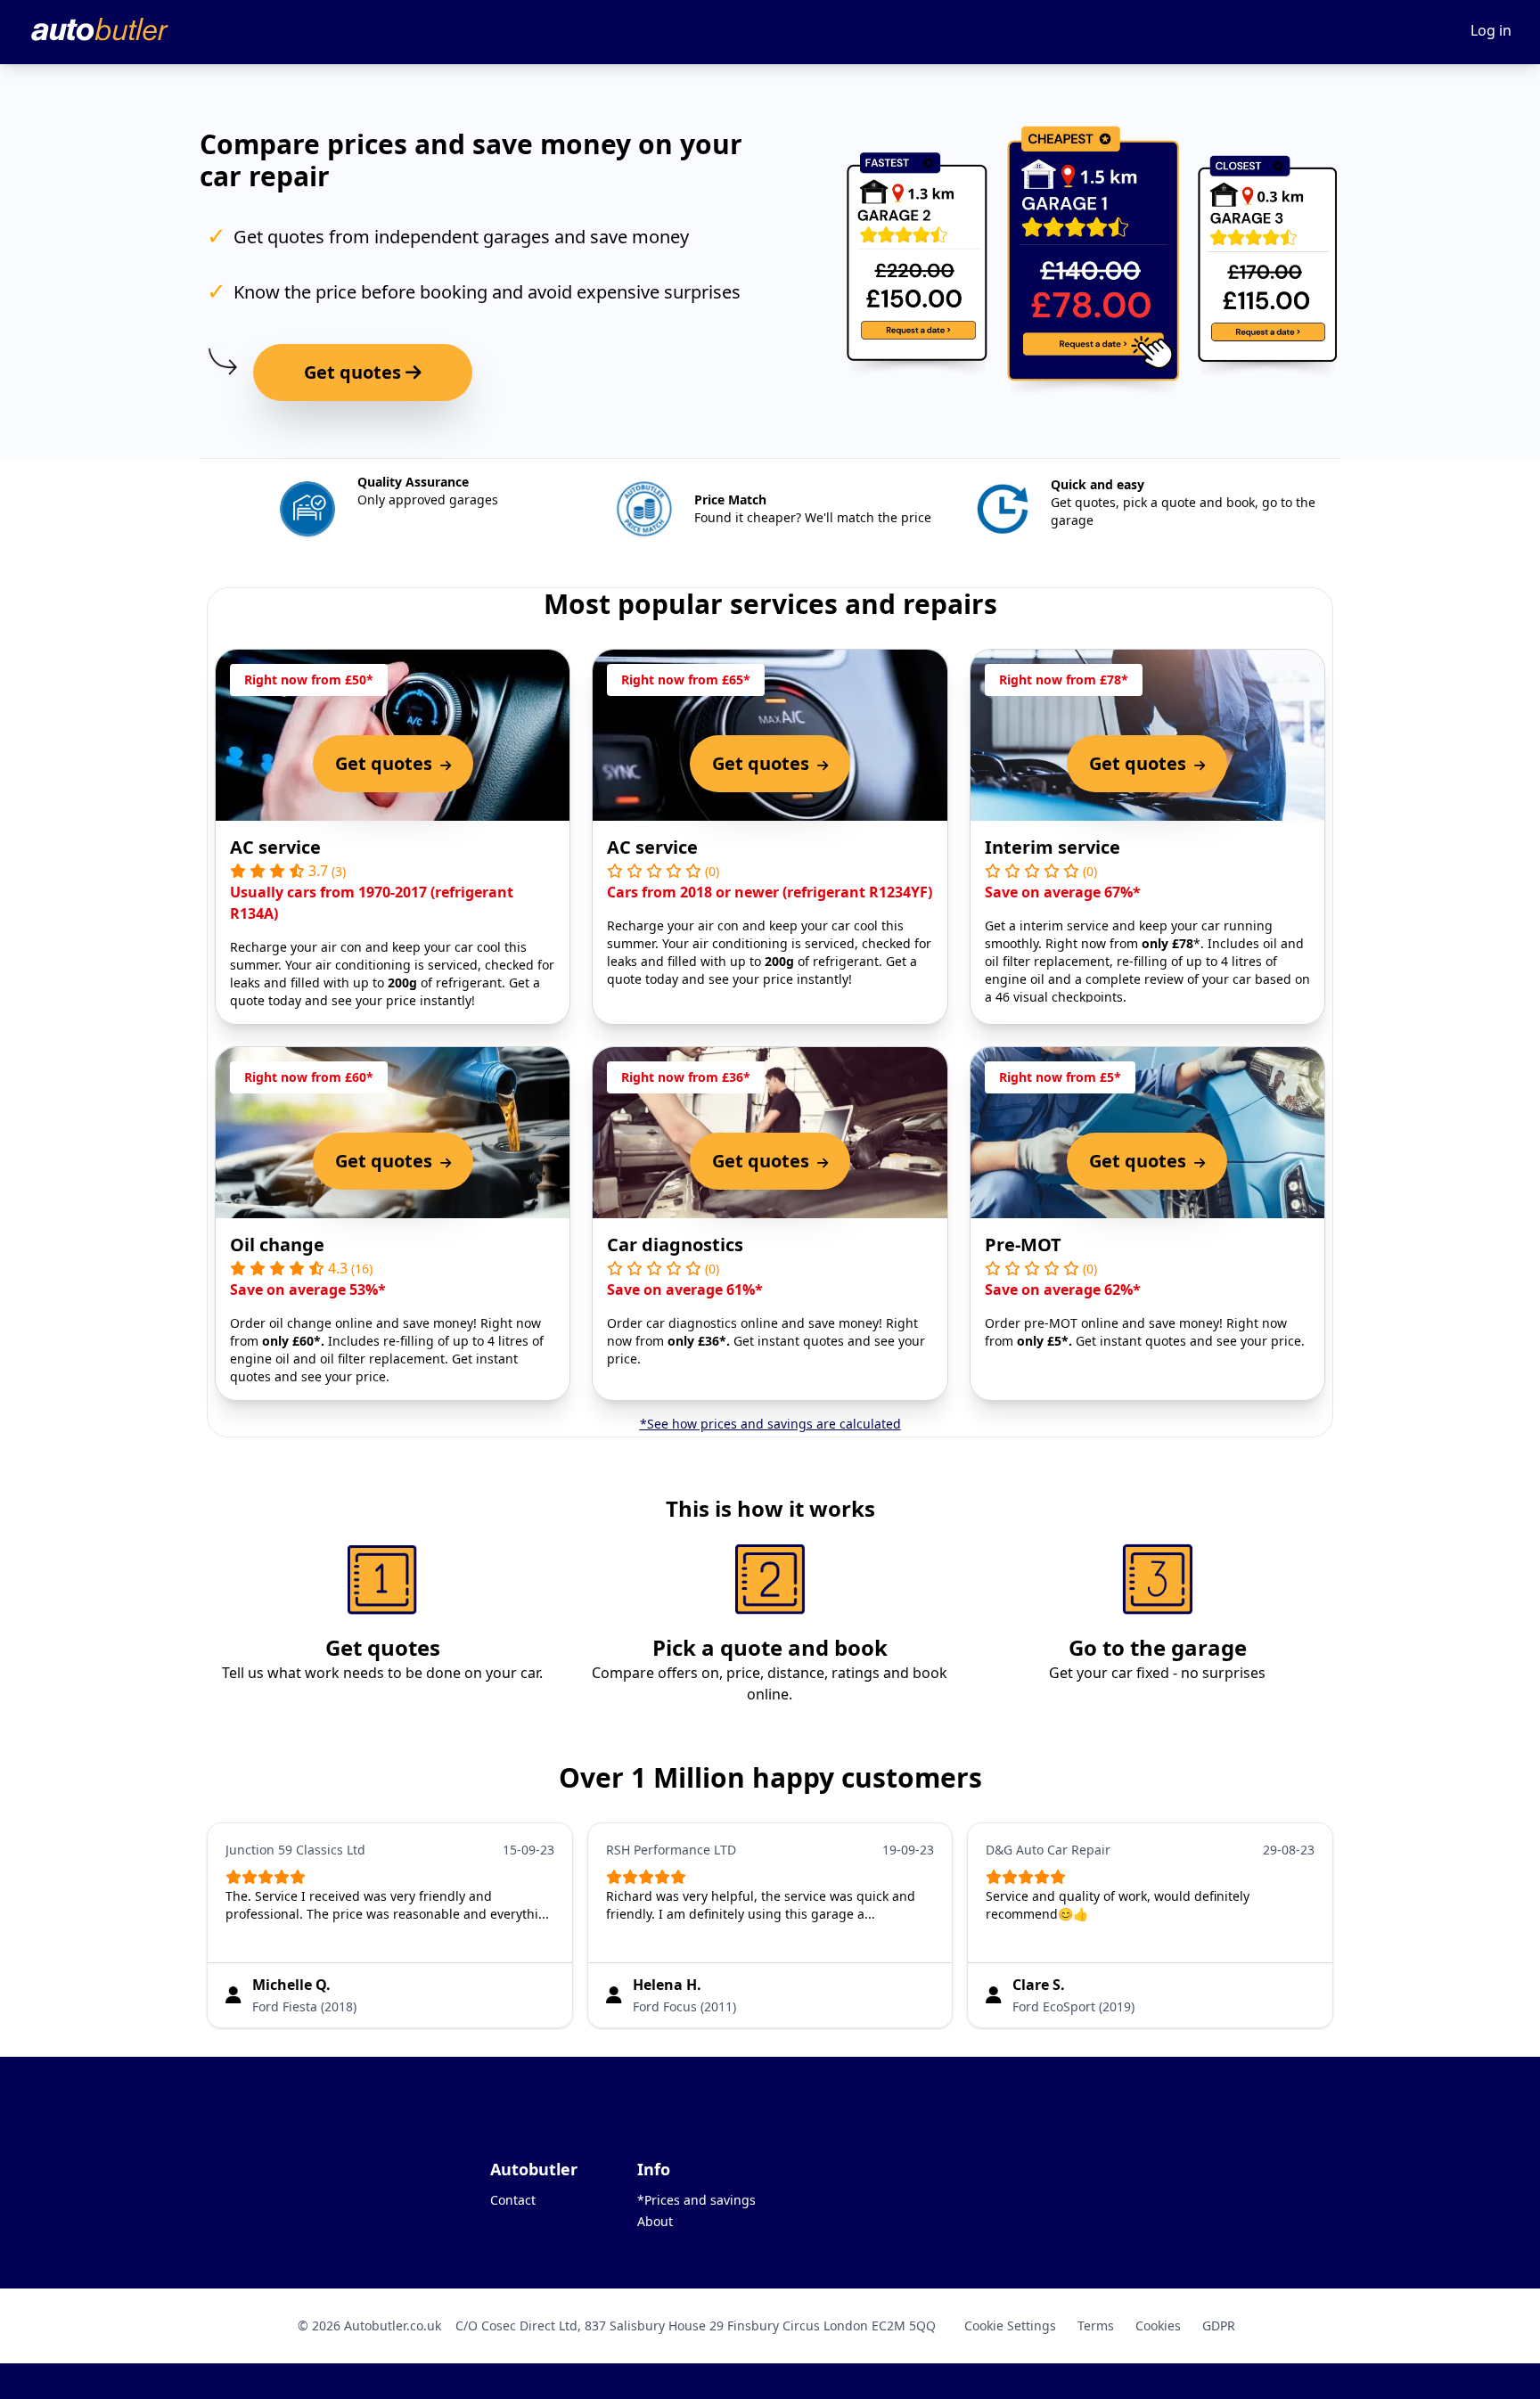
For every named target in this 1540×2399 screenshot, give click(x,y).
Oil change (277, 1245)
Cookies (1158, 2325)
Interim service (1053, 847)
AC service (275, 847)
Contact (513, 2200)
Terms (1096, 2325)
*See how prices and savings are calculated (770, 1424)
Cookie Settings (1010, 2325)
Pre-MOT (1023, 1245)
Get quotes (355, 372)
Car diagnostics (675, 1245)
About (655, 2221)
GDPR (1219, 2325)
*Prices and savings (696, 2200)
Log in (1491, 30)
